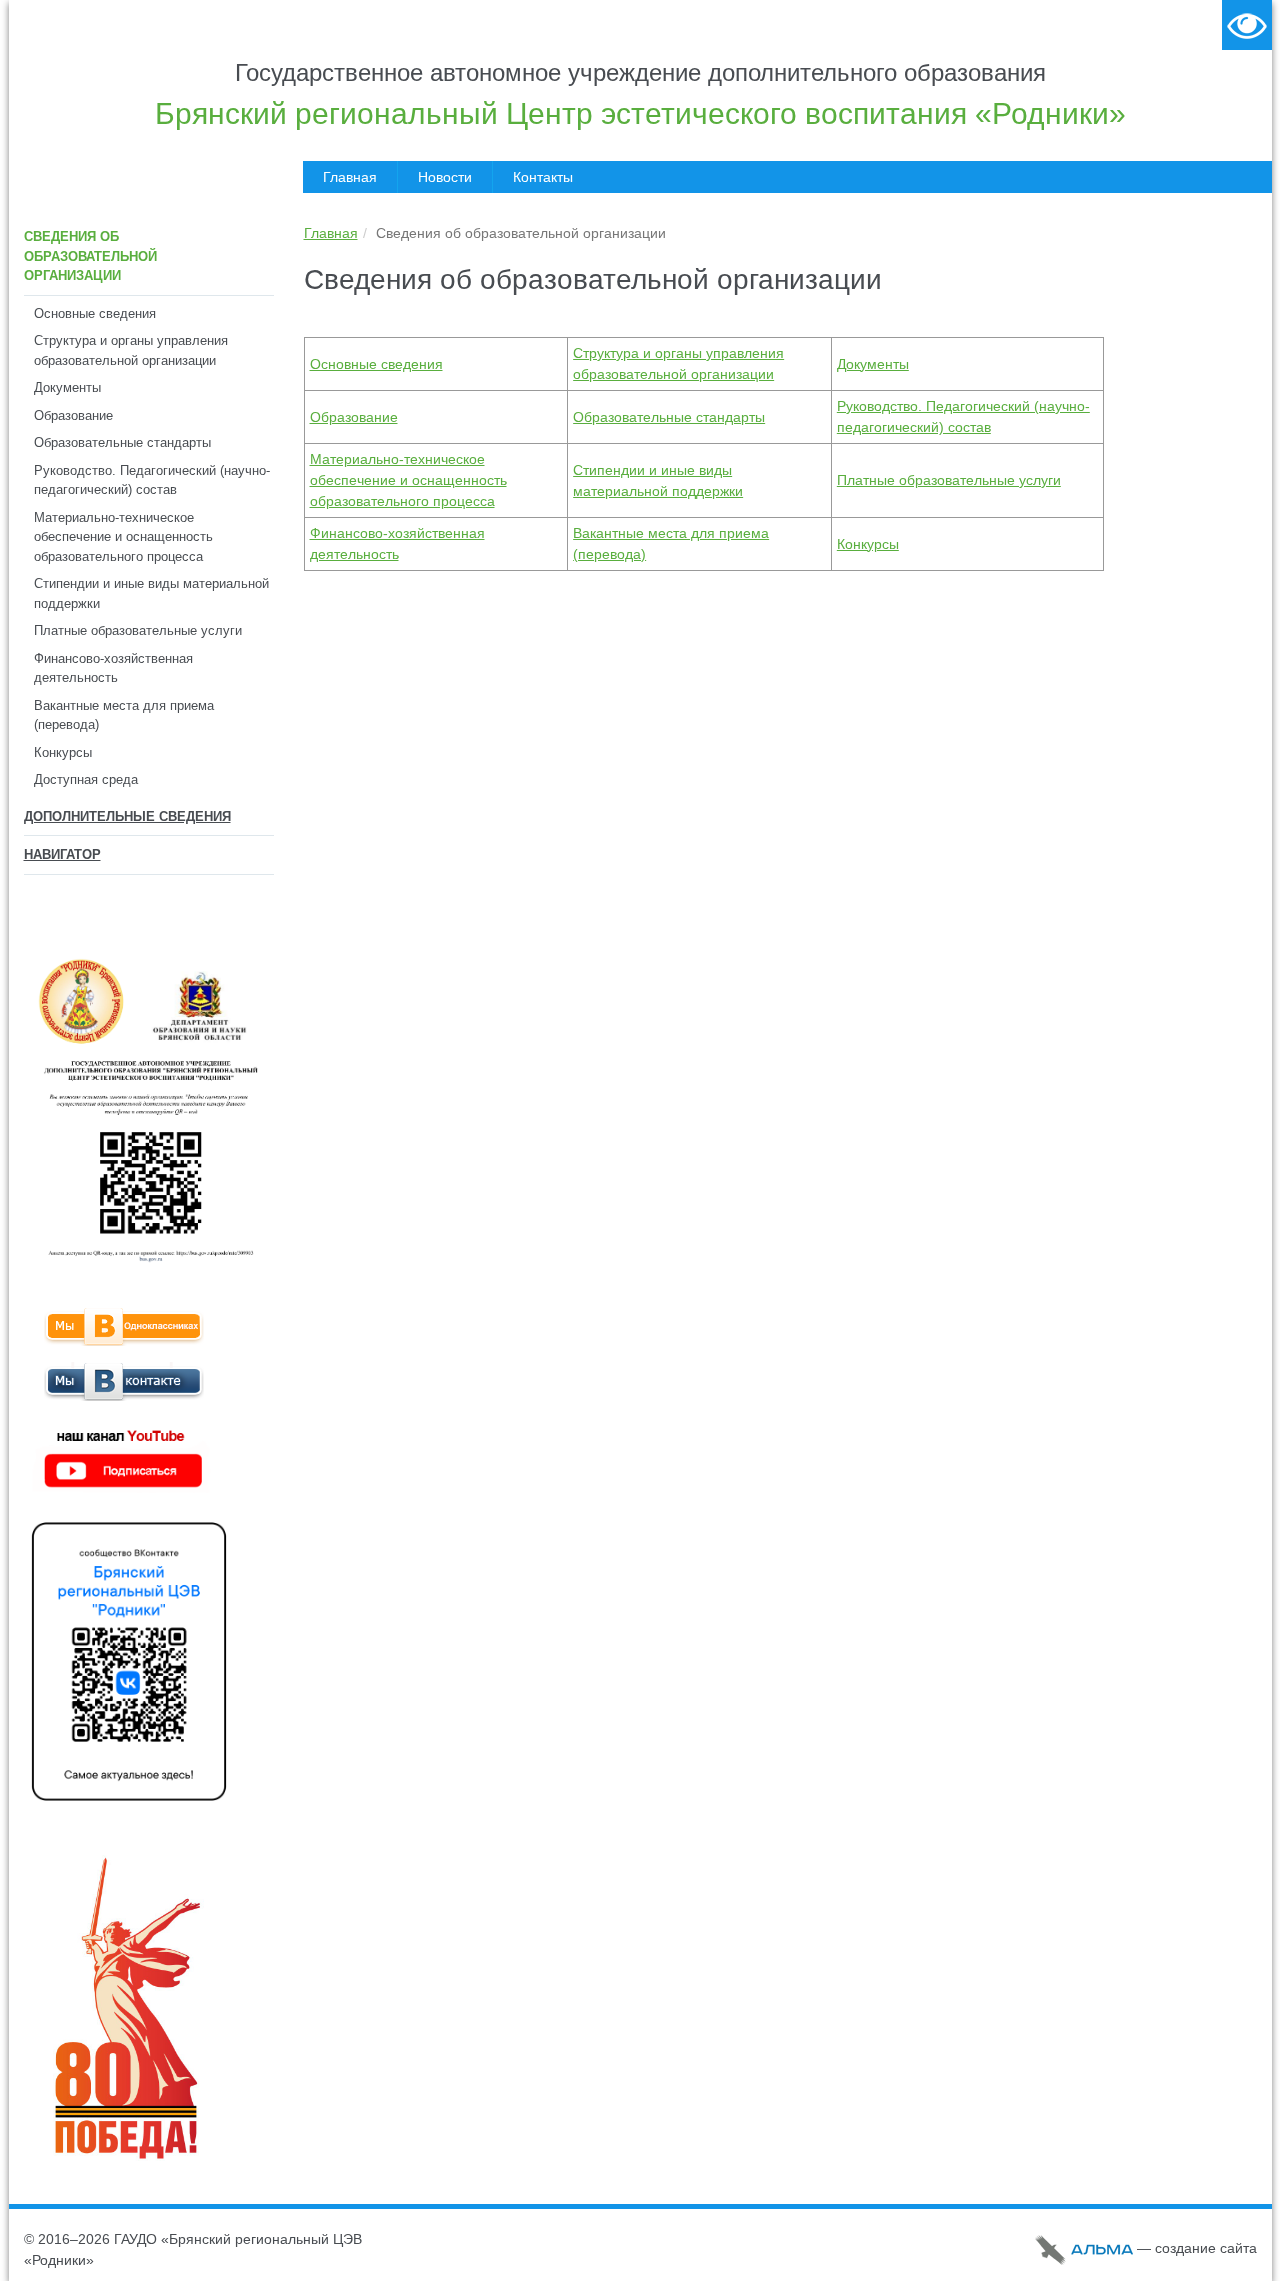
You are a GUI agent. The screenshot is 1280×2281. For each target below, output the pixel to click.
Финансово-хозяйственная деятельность (113, 668)
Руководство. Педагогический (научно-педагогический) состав (152, 480)
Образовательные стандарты (122, 442)
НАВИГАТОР (62, 854)
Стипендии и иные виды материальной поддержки (151, 593)
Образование (73, 415)
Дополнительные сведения (127, 816)
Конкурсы (63, 752)
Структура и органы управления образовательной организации (131, 350)
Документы (67, 387)
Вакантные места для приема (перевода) (124, 715)
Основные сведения (95, 313)
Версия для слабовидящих (1247, 25)
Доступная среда (86, 779)
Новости (445, 177)
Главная (350, 177)
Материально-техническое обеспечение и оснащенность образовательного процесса (123, 537)
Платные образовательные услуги (138, 630)
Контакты (543, 177)
